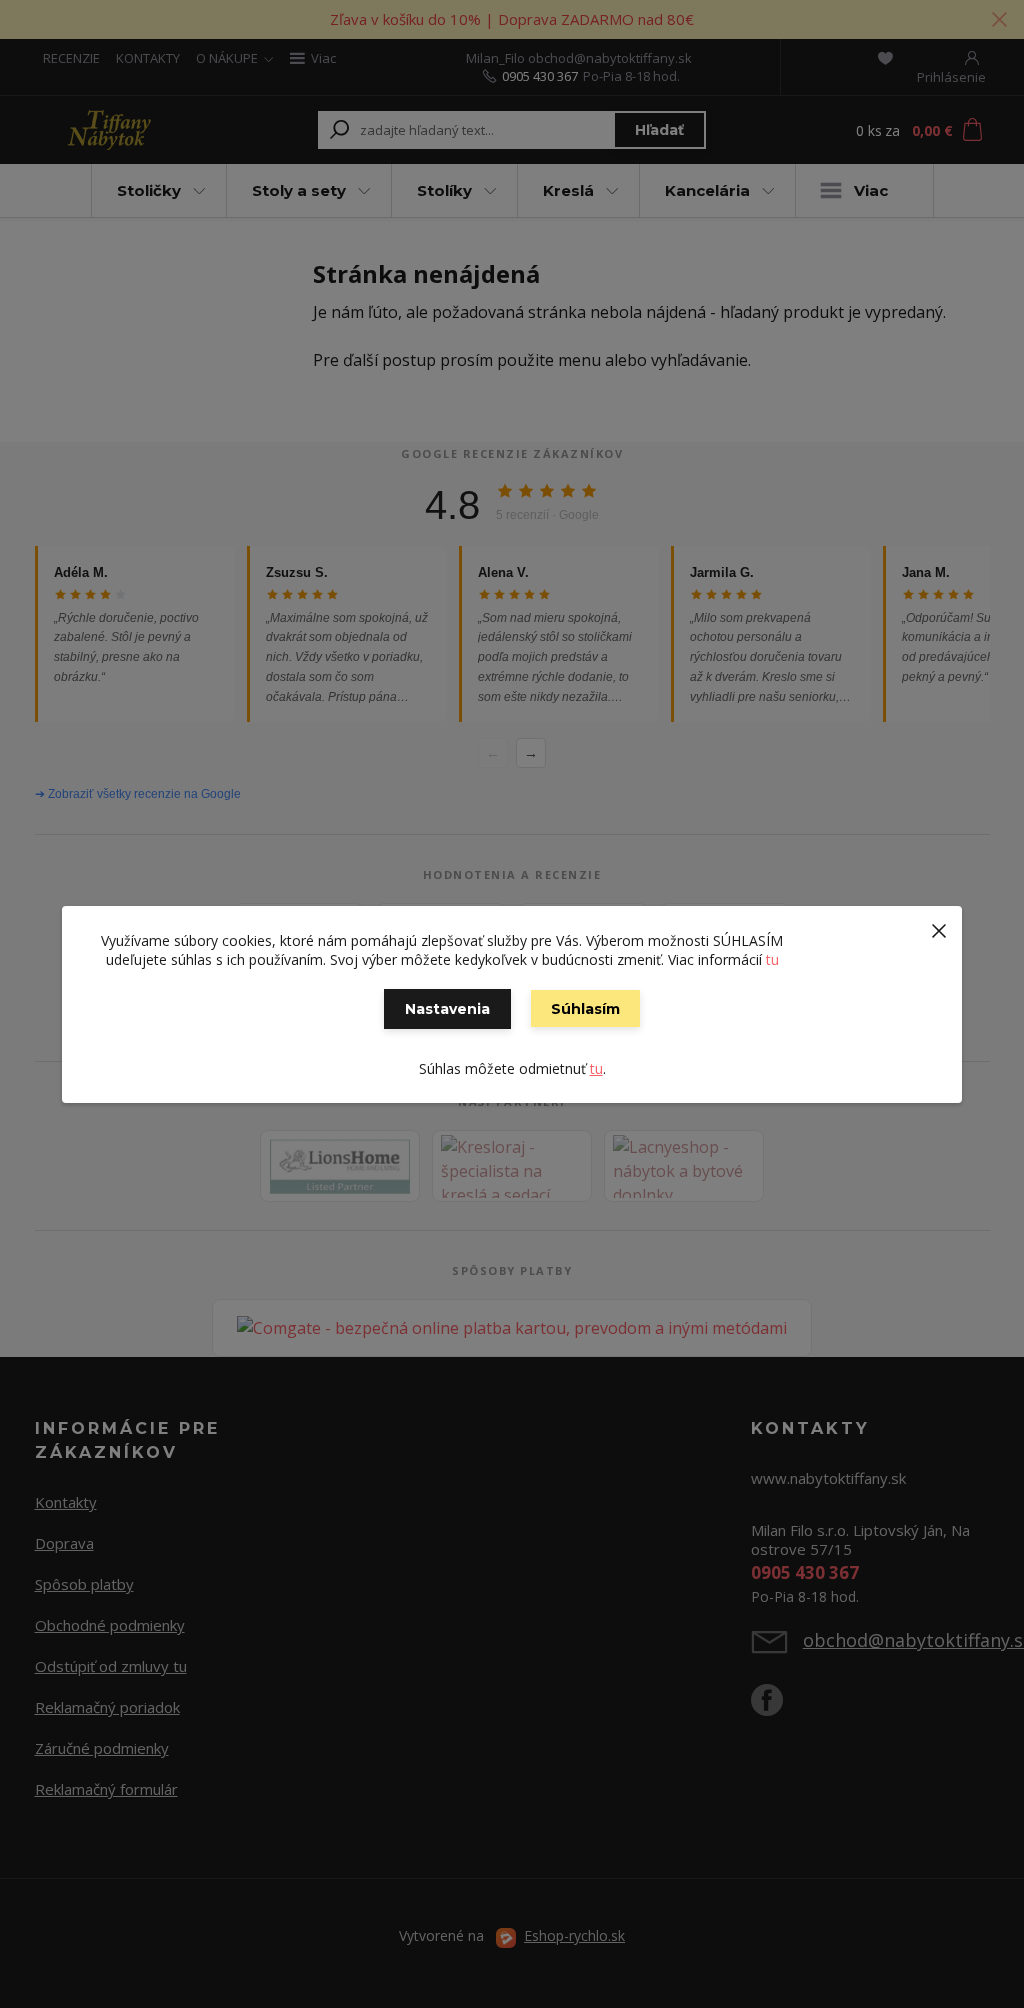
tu (772, 959)
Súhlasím (585, 1009)
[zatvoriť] (939, 926)
